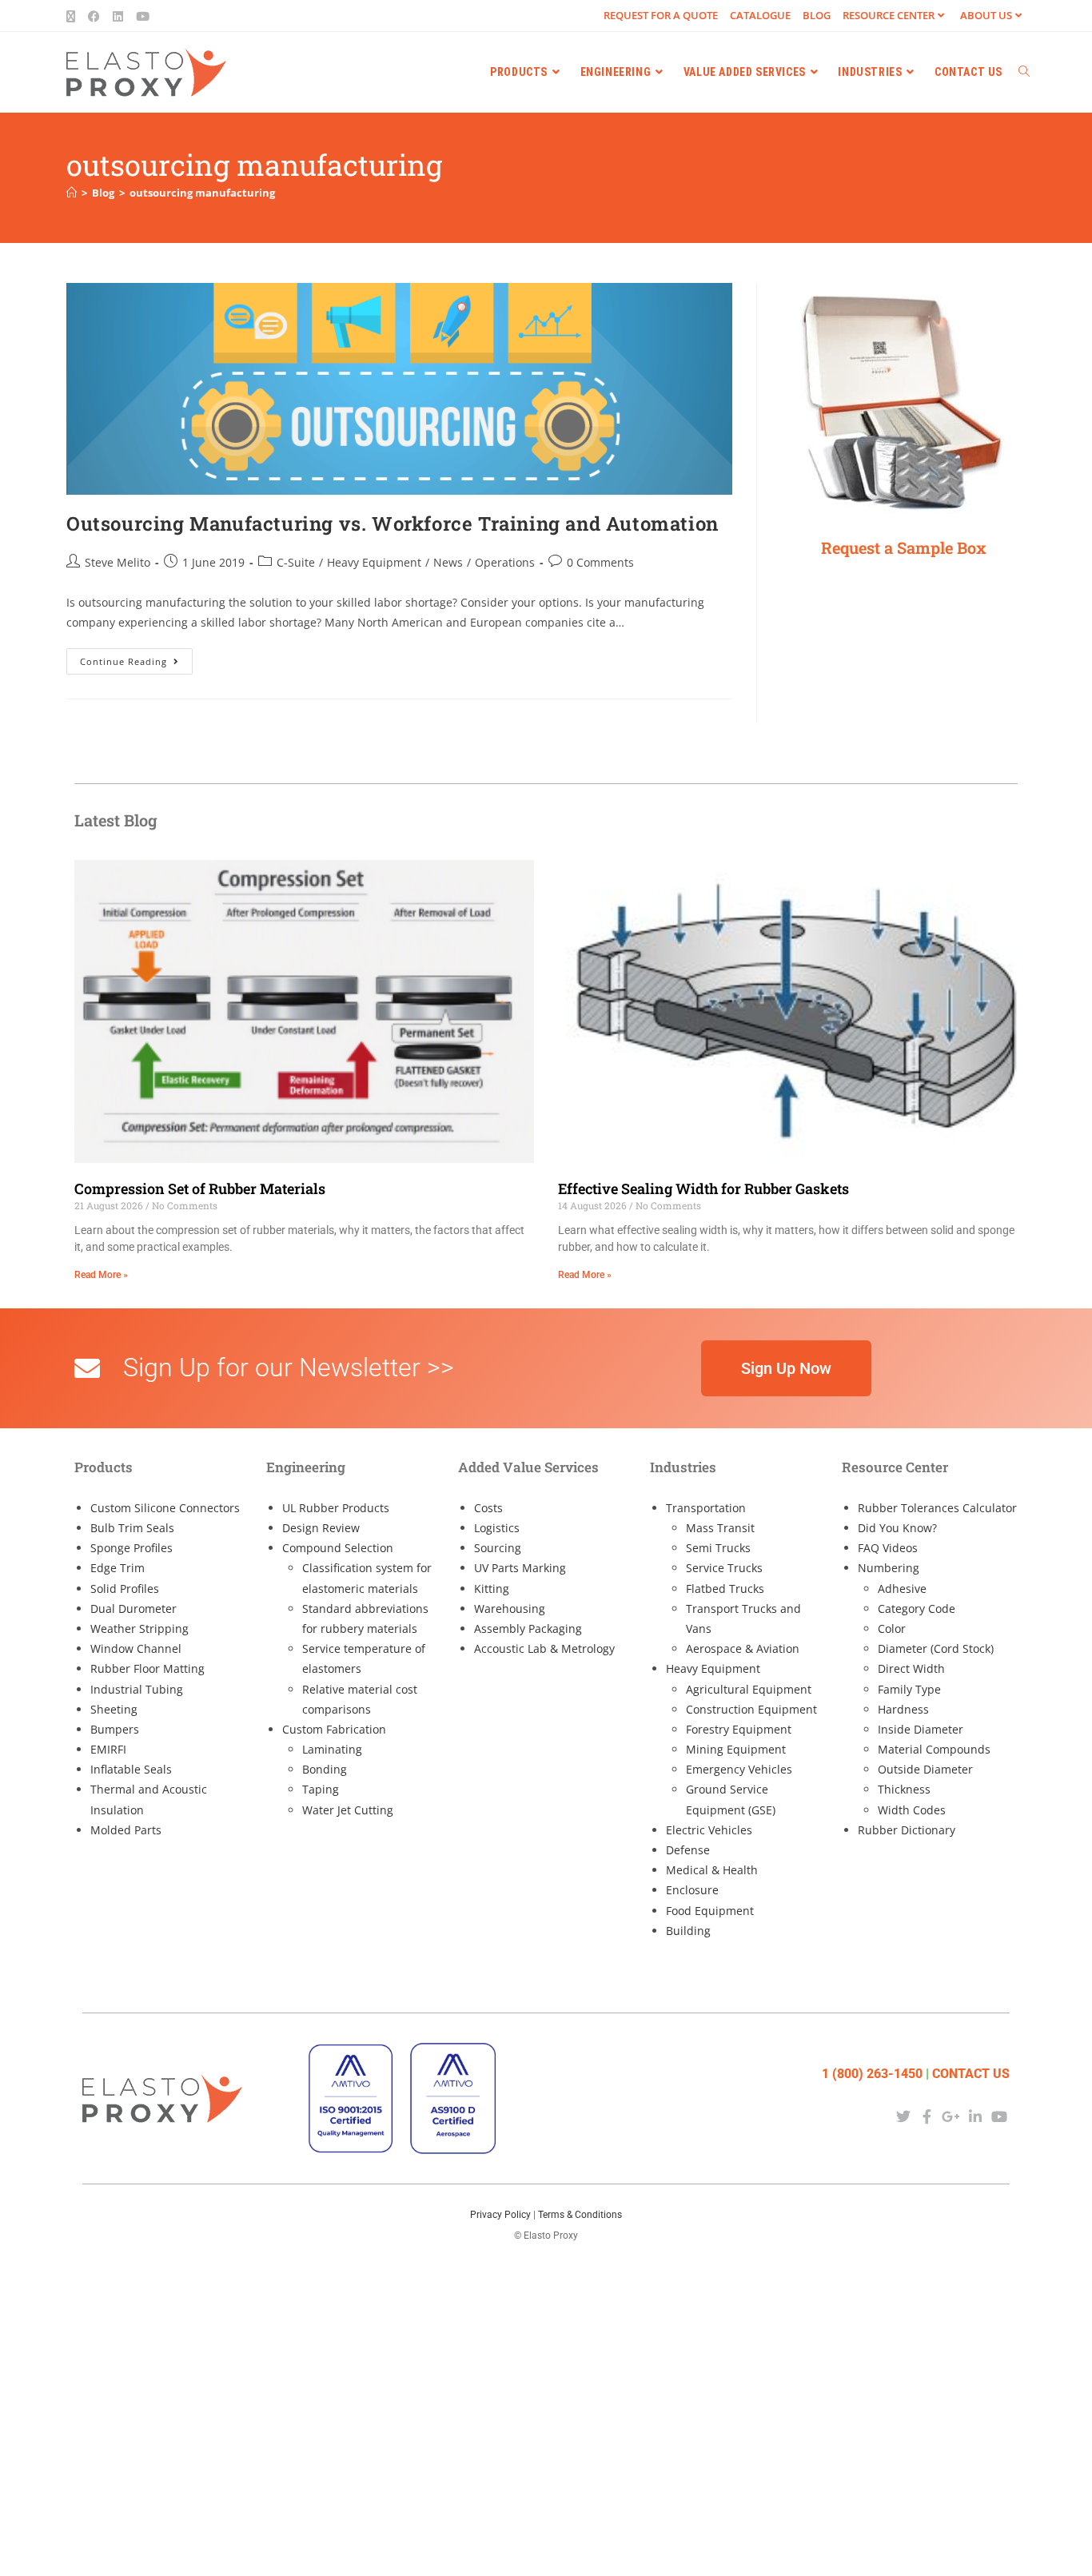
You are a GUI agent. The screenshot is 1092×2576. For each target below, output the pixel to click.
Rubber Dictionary (907, 1830)
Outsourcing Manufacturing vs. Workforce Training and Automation (393, 524)
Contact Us (971, 2074)
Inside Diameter (921, 1729)
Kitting (492, 1589)
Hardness (903, 1709)
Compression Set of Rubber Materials (200, 1188)
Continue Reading (136, 658)
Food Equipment (710, 1911)
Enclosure (692, 1890)
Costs (488, 1508)
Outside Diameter (925, 1769)
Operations (505, 562)
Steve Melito (118, 562)
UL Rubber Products (336, 1508)
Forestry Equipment (739, 1729)
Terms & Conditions (580, 2215)
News (448, 562)
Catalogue (760, 15)
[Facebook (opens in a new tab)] (94, 16)
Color (892, 1628)
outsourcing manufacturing (202, 193)
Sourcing (498, 1548)
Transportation (706, 1508)
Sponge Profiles (132, 1548)
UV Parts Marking (520, 1568)
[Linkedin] (976, 2117)
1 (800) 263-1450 (872, 2074)
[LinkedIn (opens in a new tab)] (118, 16)
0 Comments (600, 562)
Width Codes (912, 1810)
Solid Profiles (125, 1589)
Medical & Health (712, 1870)
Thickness (904, 1789)
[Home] (72, 193)
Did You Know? (897, 1528)
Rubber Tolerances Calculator (937, 1508)
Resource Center (889, 15)
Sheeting (114, 1709)
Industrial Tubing (137, 1689)
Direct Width (911, 1668)
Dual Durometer (134, 1609)
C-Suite (296, 562)
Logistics (497, 1528)
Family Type (909, 1689)
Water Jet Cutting (348, 1810)
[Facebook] (927, 2117)
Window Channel (136, 1648)
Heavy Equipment (374, 562)
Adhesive (902, 1589)
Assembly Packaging (528, 1628)
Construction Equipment (751, 1709)
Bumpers (115, 1729)
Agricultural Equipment (749, 1689)
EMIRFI (108, 1749)
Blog (817, 15)
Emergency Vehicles (739, 1769)
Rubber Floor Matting (147, 1668)
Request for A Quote (661, 15)
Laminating (332, 1749)
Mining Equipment (736, 1749)
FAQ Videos (888, 1548)
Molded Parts (126, 1830)
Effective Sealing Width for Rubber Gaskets (703, 1188)
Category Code (917, 1609)
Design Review (321, 1528)
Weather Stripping (139, 1628)
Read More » (101, 1275)
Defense (688, 1850)
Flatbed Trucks (725, 1589)
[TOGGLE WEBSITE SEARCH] (1024, 72)
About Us (986, 15)
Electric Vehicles (709, 1830)
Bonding (325, 1769)
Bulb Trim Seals (132, 1528)
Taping (321, 1789)
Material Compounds (934, 1749)
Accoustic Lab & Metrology (544, 1648)
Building (688, 1931)
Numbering (889, 1568)
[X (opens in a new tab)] (74, 16)
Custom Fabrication (334, 1729)
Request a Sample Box (904, 547)
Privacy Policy (500, 2215)
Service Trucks (724, 1568)
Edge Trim (118, 1568)
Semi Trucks (718, 1548)
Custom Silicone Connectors (165, 1508)
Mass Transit (720, 1528)
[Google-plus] (951, 2117)
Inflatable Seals (131, 1769)
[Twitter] (903, 2117)
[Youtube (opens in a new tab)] (143, 16)
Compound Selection (338, 1548)
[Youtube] (1000, 2117)
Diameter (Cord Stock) (936, 1648)
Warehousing (510, 1609)
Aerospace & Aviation (743, 1648)
